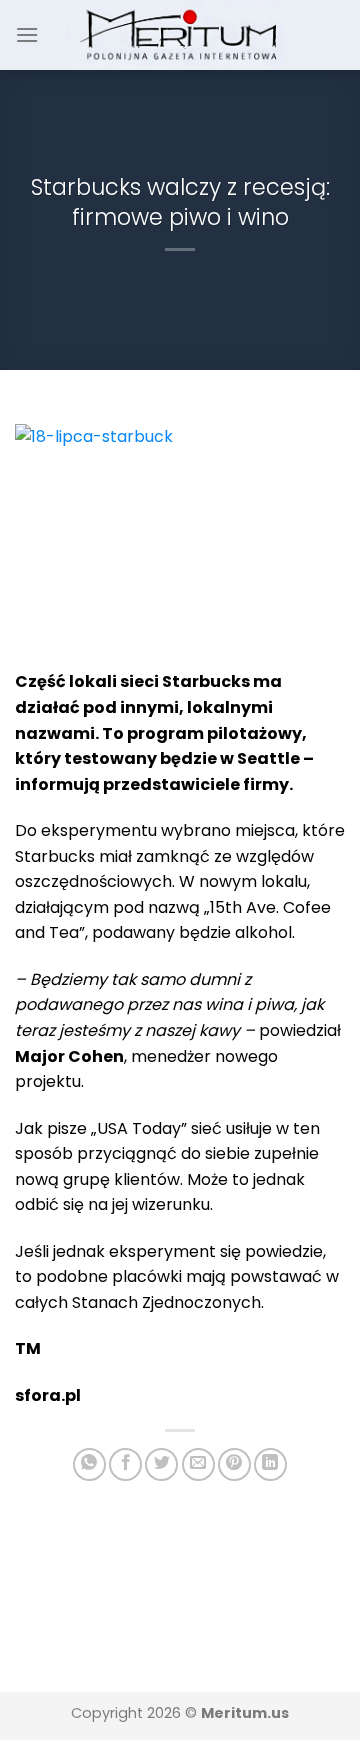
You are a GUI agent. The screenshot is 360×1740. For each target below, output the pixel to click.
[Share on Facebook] (125, 1464)
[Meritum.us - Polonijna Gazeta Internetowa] (180, 34)
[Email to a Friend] (198, 1464)
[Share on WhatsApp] (89, 1464)
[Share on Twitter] (161, 1464)
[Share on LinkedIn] (270, 1464)
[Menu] (27, 34)
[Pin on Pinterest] (234, 1464)
